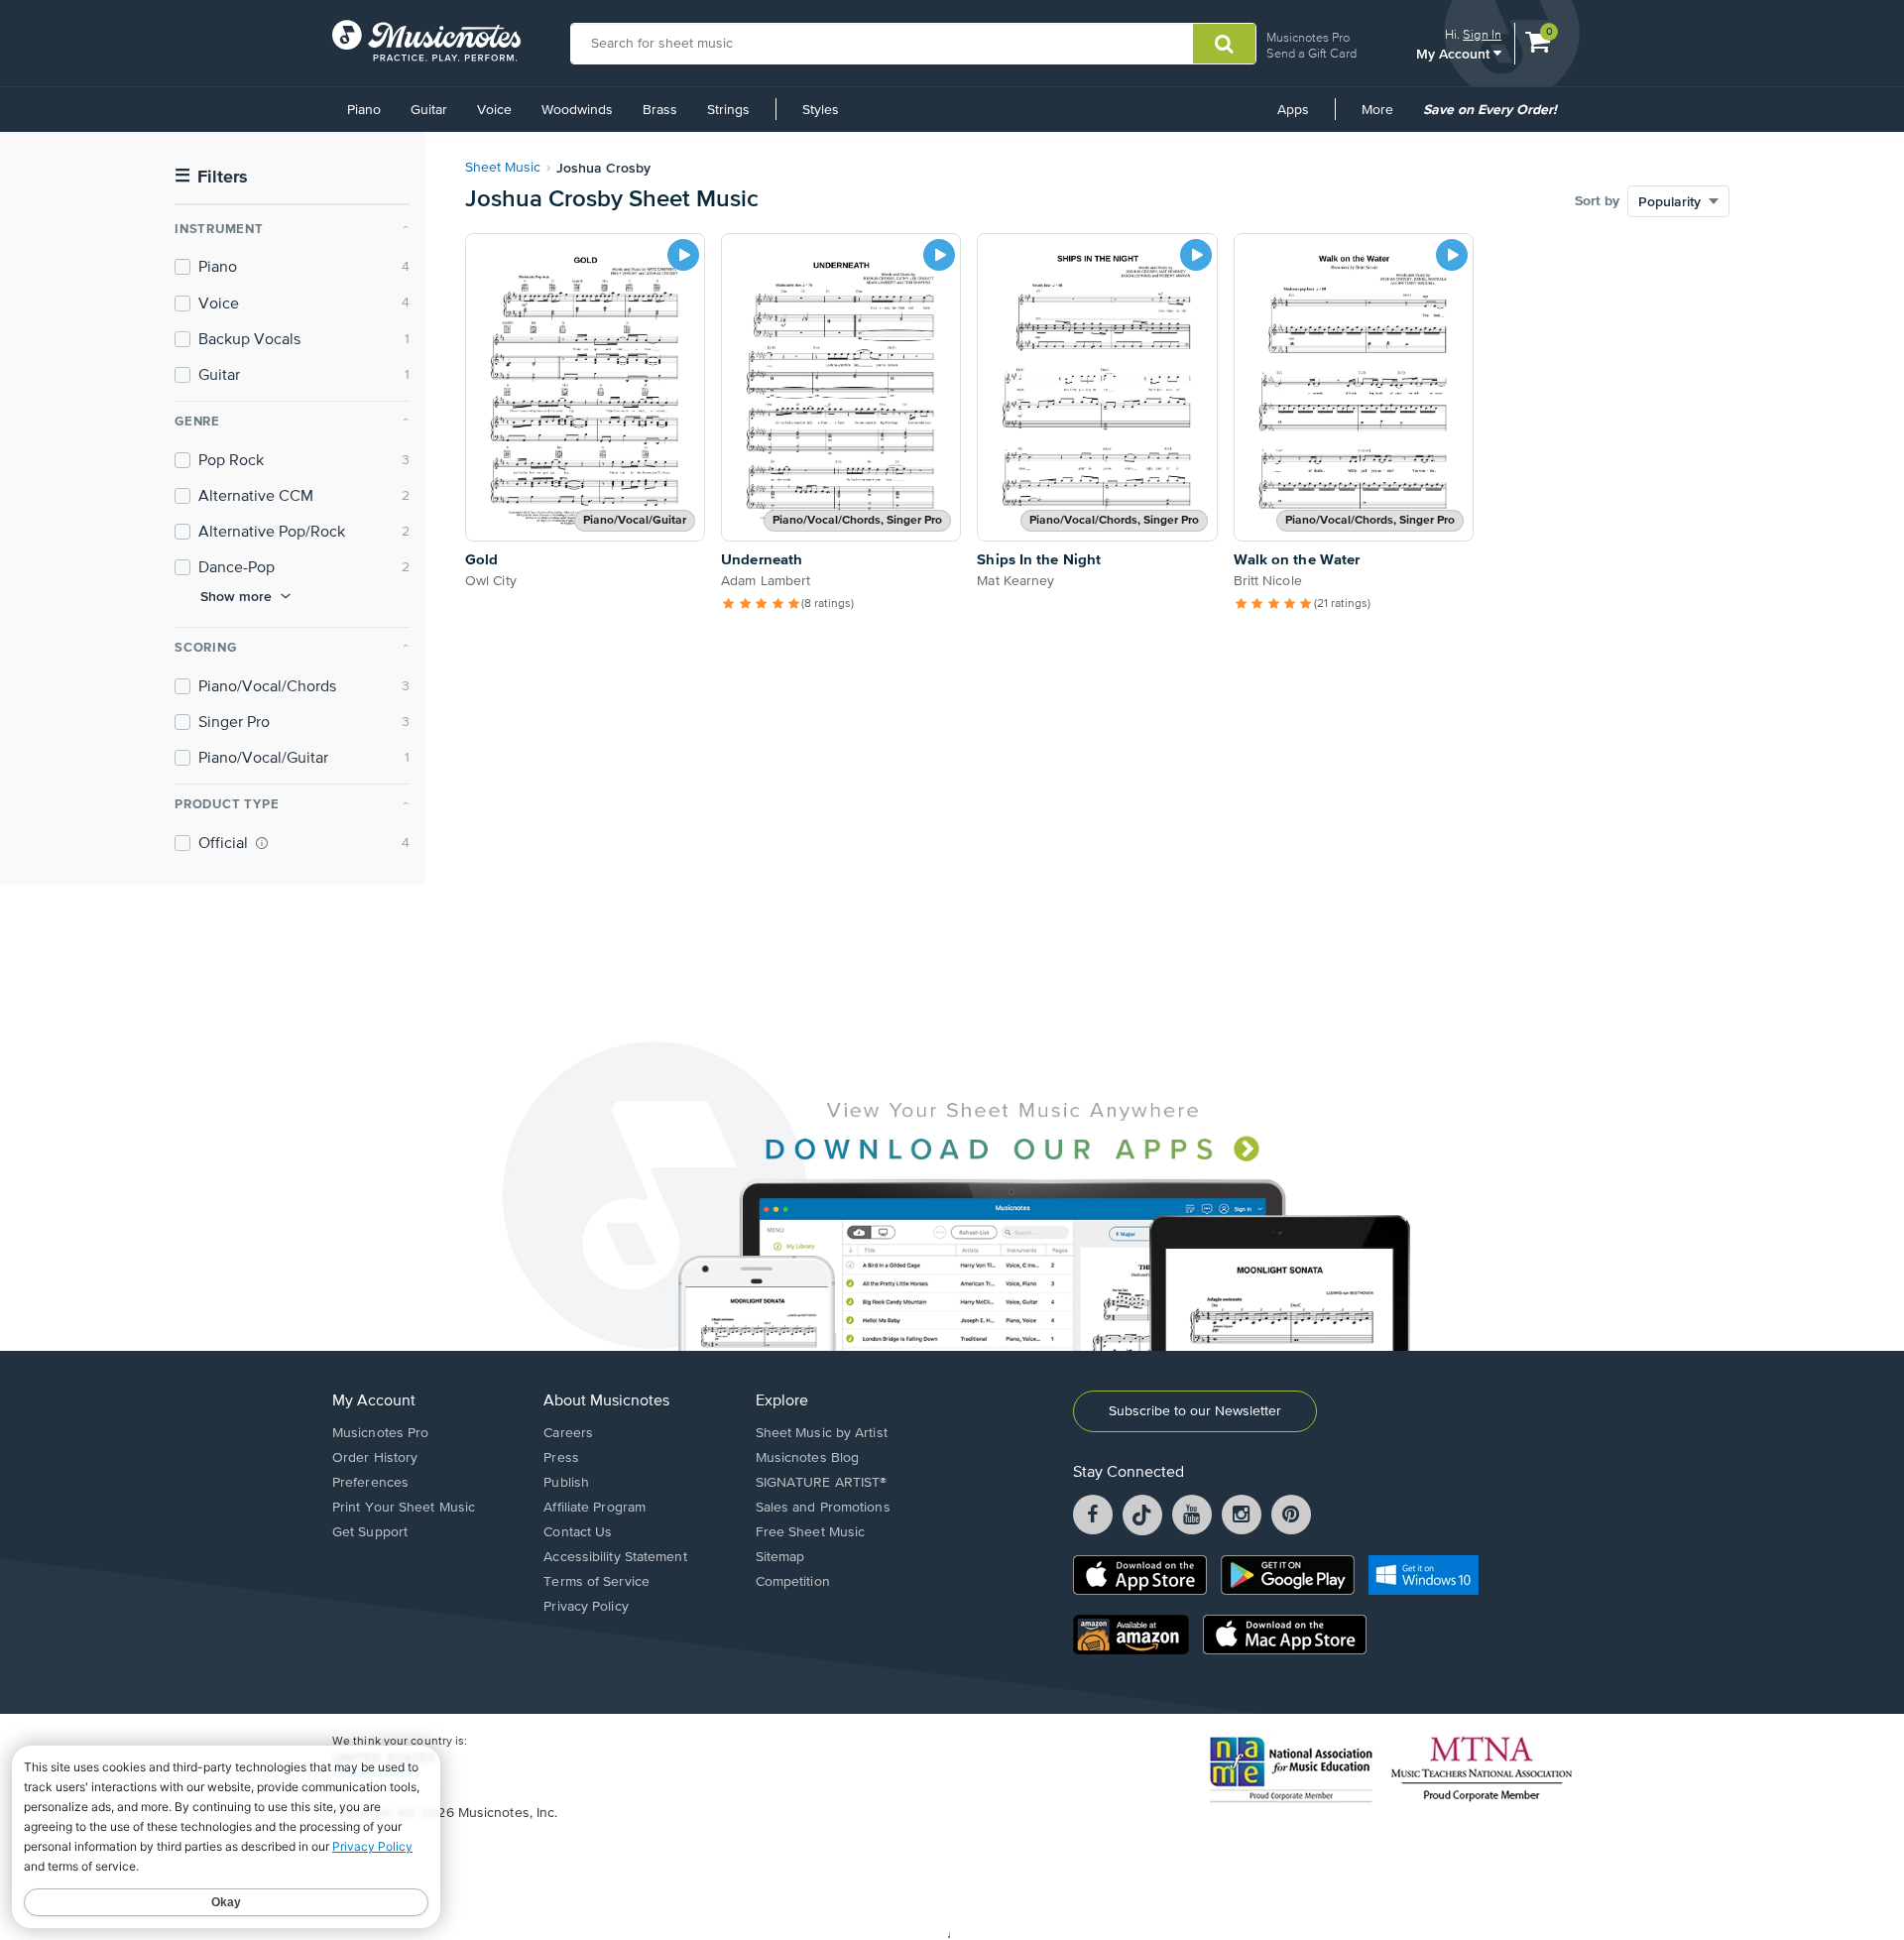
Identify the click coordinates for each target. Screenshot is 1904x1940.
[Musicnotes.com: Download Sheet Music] (426, 41)
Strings (728, 110)
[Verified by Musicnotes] (262, 843)
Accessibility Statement (615, 1557)
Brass (660, 110)
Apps (1293, 110)
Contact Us (578, 1532)
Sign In (1482, 34)
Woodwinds (577, 110)
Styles (821, 110)
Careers (568, 1433)
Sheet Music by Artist (822, 1433)
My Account (1455, 53)
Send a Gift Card (1311, 53)
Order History (375, 1458)
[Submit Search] (1224, 44)
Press (561, 1458)
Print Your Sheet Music (404, 1508)
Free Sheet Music (811, 1532)
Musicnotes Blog (808, 1458)
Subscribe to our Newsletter (1195, 1411)
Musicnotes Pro (1308, 37)
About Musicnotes (606, 1401)
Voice (494, 110)
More (1384, 117)
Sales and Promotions (823, 1508)
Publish (566, 1483)
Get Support (370, 1532)
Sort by (1597, 201)
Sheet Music (503, 168)
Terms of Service (596, 1582)
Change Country (376, 1773)
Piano (364, 110)
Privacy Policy (586, 1607)
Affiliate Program (595, 1508)
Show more (236, 596)
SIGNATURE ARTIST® (822, 1483)
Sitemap (780, 1557)
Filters (211, 177)
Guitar (429, 110)
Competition (793, 1582)
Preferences (370, 1483)
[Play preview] (683, 255)
